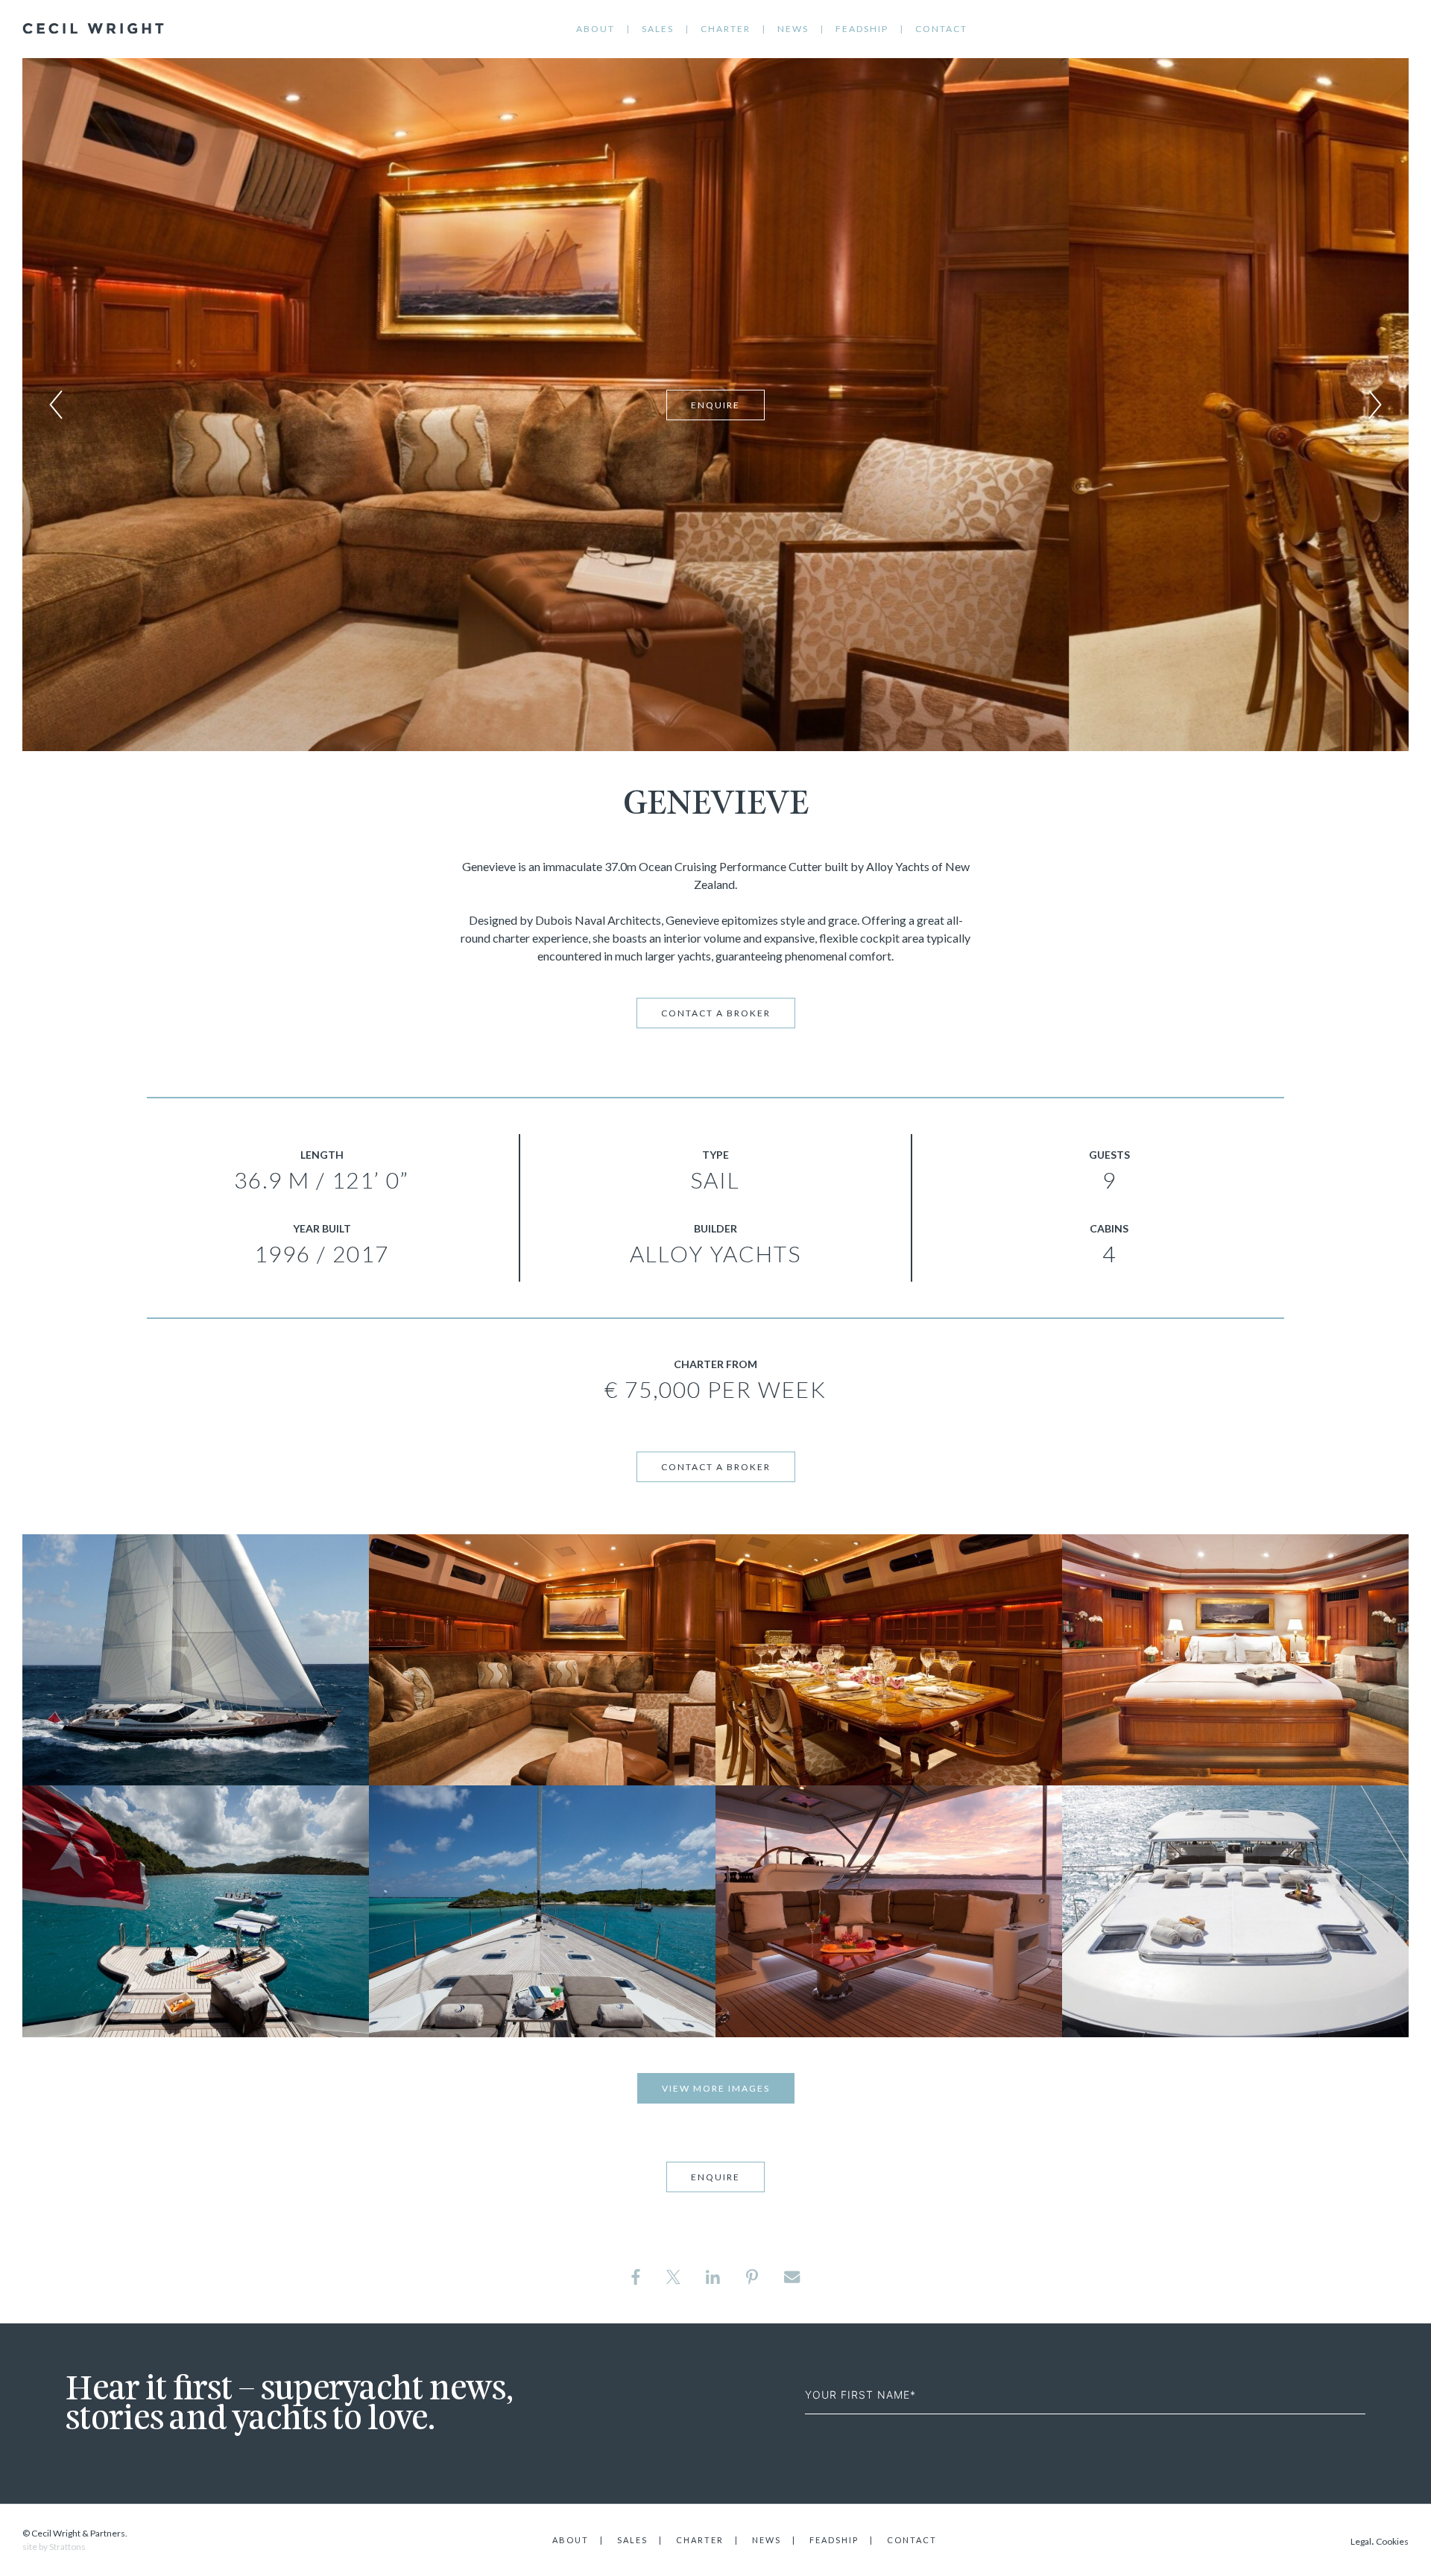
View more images (716, 2088)
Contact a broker (716, 1013)
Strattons (67, 2547)
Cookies (1392, 2541)
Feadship (862, 29)
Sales (658, 29)
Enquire (715, 405)
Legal (1361, 2541)
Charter (726, 29)
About (596, 29)
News (793, 29)
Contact (941, 29)
